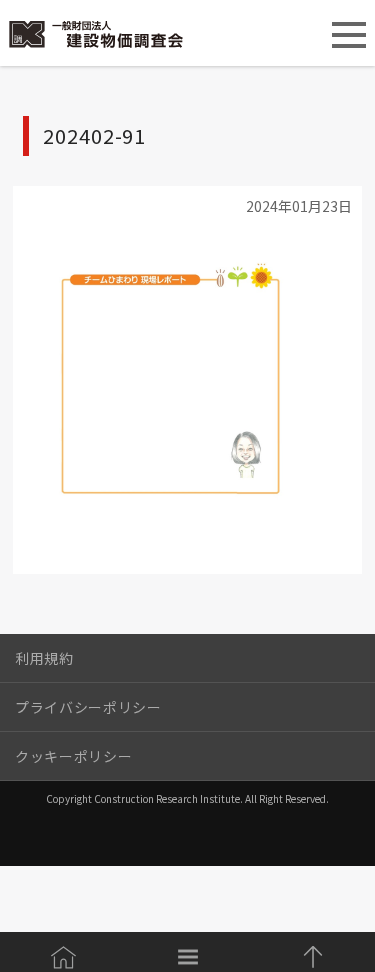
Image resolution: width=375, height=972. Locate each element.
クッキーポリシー (73, 756)
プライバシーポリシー (88, 707)
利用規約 (44, 658)
